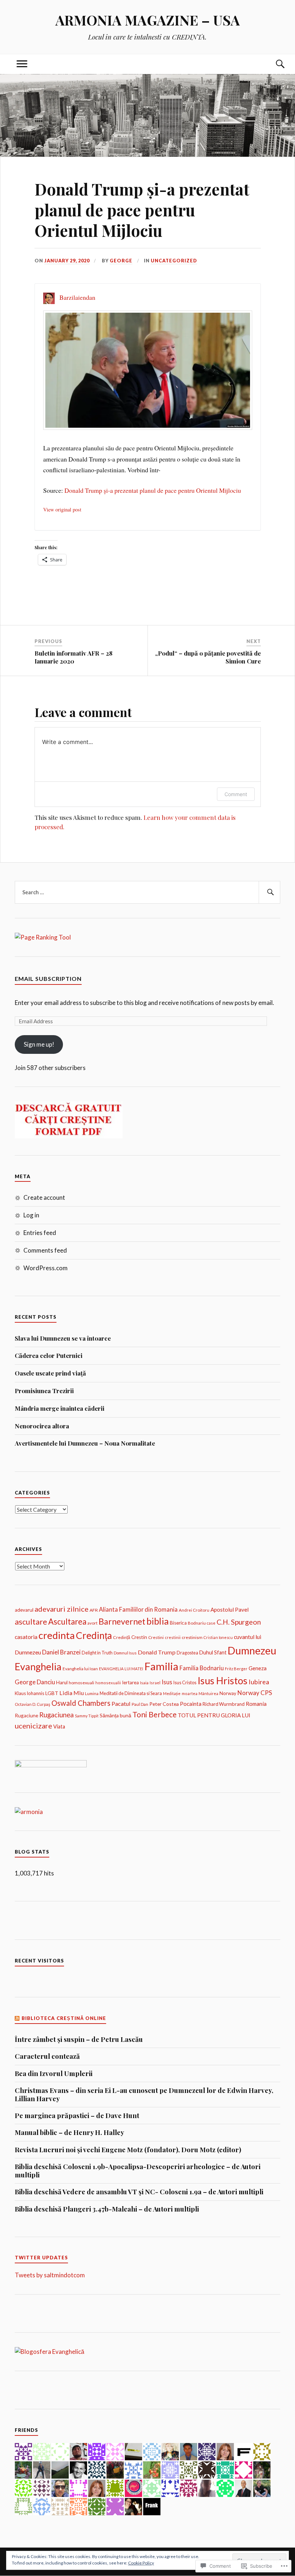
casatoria (26, 1637)
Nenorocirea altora (42, 1426)
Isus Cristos (185, 1683)
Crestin (139, 1637)
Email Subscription (48, 979)
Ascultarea (67, 1622)
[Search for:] (147, 892)
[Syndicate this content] (17, 2018)
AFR (94, 1610)
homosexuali (81, 1683)
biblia (158, 1621)
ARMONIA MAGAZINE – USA (148, 20)
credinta (57, 1635)
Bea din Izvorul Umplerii (54, 2074)
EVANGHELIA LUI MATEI (121, 1669)
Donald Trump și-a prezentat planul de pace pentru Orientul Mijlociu (153, 490)
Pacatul (121, 1703)
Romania (256, 1704)
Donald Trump (157, 1652)
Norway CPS (255, 1693)
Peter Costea (164, 1704)
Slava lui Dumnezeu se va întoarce (63, 1338)
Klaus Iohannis (29, 1693)
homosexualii (108, 1683)
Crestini (156, 1637)
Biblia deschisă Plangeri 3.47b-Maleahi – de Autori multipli (107, 2209)
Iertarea (130, 1682)
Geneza (258, 1668)
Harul (62, 1682)
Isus (167, 1682)
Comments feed (45, 1250)
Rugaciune (26, 1716)
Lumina (92, 1693)
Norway (228, 1693)
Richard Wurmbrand (224, 1704)
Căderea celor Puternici (49, 1355)
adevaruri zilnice (62, 1609)
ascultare (31, 1622)
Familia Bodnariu (202, 1668)
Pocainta (191, 1704)
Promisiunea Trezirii (44, 1391)
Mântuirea (208, 1693)
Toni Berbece (155, 1714)
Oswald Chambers (81, 1703)
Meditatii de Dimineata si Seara (131, 1693)
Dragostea (187, 1653)
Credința (94, 1635)
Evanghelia (38, 1666)
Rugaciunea (56, 1715)
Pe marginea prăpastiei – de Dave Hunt (77, 2116)
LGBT (52, 1693)
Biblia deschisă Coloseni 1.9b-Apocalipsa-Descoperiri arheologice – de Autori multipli (138, 2171)
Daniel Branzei (61, 1652)
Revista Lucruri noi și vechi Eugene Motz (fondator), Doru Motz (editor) (128, 2150)
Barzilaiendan (77, 297)
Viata (59, 1726)
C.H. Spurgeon (239, 1622)
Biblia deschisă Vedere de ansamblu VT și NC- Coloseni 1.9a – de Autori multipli (139, 2192)
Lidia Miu (72, 1693)
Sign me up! (39, 1044)
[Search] (273, 64)
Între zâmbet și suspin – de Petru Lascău (79, 2039)
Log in (31, 1215)
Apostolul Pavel (230, 1610)
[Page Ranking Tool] (43, 937)
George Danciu (35, 1682)
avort (92, 1623)
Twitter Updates (41, 2258)
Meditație (172, 1693)
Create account (44, 1197)
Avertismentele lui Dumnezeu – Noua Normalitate (85, 1443)
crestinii (173, 1637)
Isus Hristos (223, 1681)
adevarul (24, 1610)
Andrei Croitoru (194, 1610)
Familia (161, 1666)
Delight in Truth (97, 1653)
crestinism (192, 1637)
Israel (155, 1683)
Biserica (178, 1623)
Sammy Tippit (87, 1716)
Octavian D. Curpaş (33, 1704)
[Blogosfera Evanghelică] (49, 2352)
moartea (190, 1693)
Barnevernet (122, 1621)
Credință (122, 1637)
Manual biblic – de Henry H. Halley (69, 2132)
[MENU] (22, 64)
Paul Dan (140, 1704)
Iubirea (259, 1682)
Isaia (144, 1683)
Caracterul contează (47, 2056)
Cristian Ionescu (218, 1637)
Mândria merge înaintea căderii (60, 1408)
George (121, 261)
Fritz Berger (236, 1669)
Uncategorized (174, 261)
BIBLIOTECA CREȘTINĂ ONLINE (64, 2018)
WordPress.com (46, 1268)
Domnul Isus (125, 1653)
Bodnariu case (202, 1623)
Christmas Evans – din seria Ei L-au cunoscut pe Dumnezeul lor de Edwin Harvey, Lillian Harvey (144, 2095)
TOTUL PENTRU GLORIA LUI (214, 1715)
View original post (62, 509)
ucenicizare (33, 1726)
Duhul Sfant (213, 1652)
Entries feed (40, 1233)
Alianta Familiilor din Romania (138, 1609)
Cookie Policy (141, 2563)
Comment (236, 794)
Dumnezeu (252, 1650)
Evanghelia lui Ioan (80, 1669)
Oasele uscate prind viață (50, 1373)
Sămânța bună (115, 1715)
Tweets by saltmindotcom (50, 2275)
